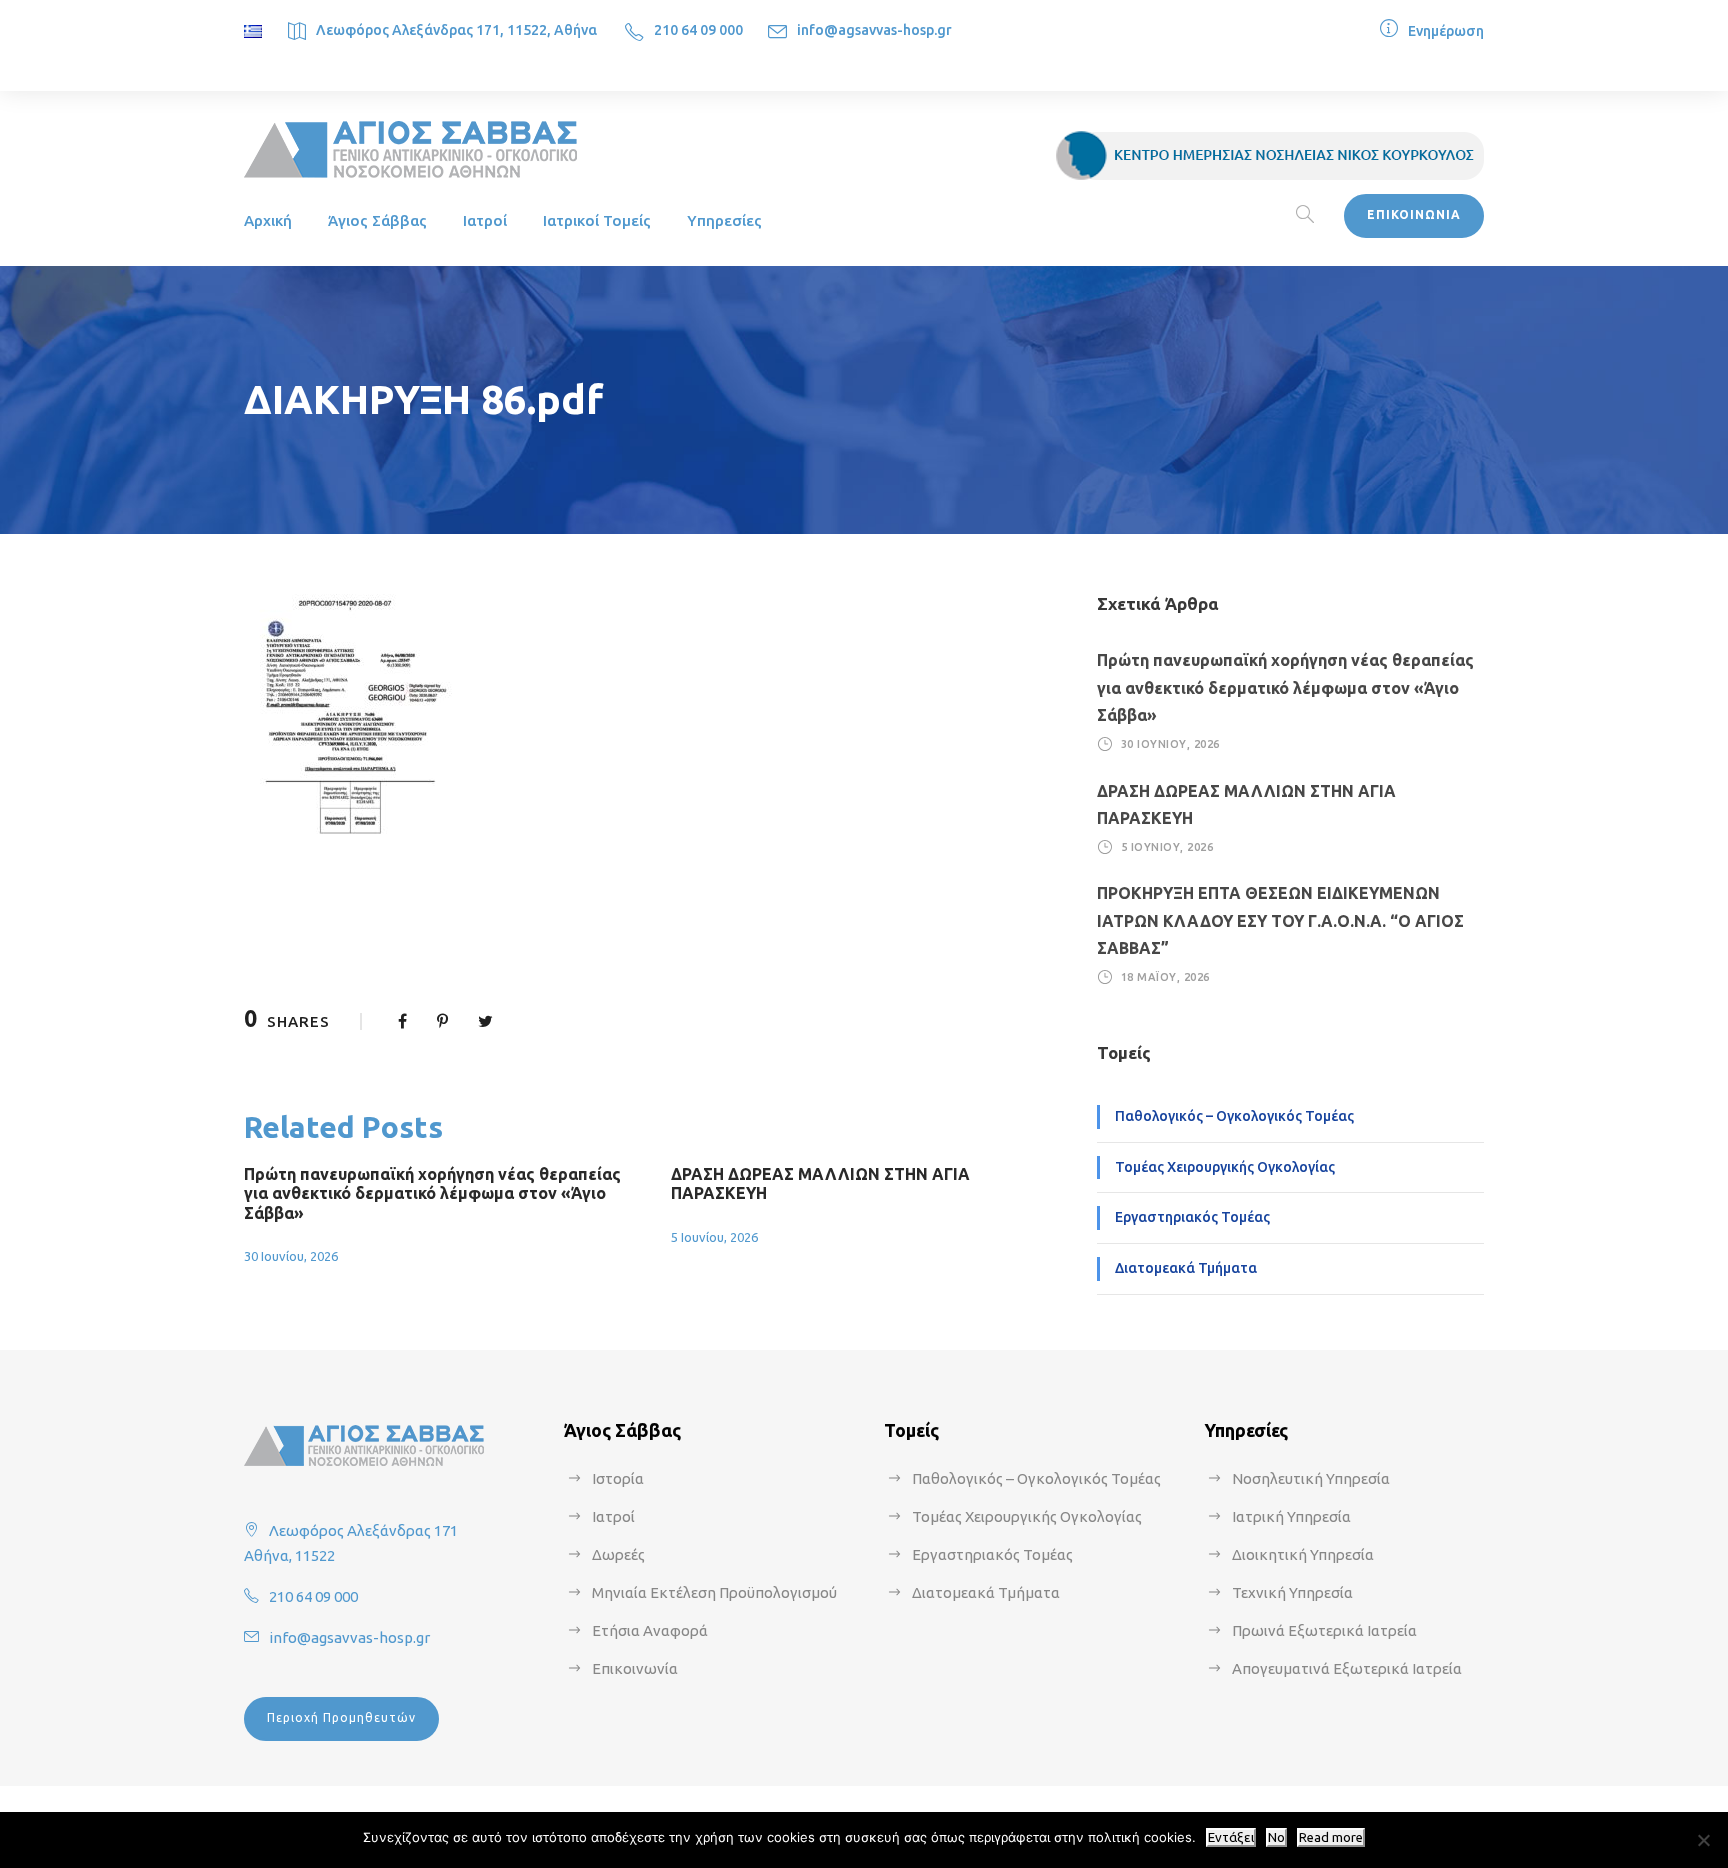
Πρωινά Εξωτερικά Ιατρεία (1324, 1630)
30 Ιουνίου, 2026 (291, 1256)
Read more (1331, 1837)
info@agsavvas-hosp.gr (874, 30)
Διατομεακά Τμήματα (1186, 1268)
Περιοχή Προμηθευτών (341, 1717)
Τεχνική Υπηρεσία (1292, 1592)
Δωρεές (618, 1554)
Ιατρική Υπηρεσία (1291, 1516)
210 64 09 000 (698, 30)
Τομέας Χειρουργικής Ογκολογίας (1225, 1167)
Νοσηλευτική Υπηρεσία (1311, 1478)
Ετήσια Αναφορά (650, 1630)
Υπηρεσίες (724, 220)
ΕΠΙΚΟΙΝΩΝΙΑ (1414, 214)
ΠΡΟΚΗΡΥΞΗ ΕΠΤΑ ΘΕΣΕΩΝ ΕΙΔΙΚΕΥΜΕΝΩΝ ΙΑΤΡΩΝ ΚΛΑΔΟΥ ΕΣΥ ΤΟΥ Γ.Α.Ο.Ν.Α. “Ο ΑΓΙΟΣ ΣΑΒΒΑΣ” (1280, 920)
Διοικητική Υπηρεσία (1303, 1554)
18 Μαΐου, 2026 (1165, 977)
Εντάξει (1231, 1837)
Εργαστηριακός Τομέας (1192, 1217)
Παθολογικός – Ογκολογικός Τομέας (1234, 1116)
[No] (1703, 1840)
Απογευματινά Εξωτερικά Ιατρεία (1347, 1668)
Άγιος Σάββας (377, 220)
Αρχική (268, 220)
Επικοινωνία (635, 1668)
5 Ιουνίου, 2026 (714, 1237)
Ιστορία (618, 1478)
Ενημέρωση (1446, 31)
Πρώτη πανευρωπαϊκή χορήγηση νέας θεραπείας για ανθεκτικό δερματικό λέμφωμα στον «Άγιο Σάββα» (432, 1193)
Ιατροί (485, 220)
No (1276, 1837)
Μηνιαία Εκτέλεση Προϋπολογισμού (714, 1592)
